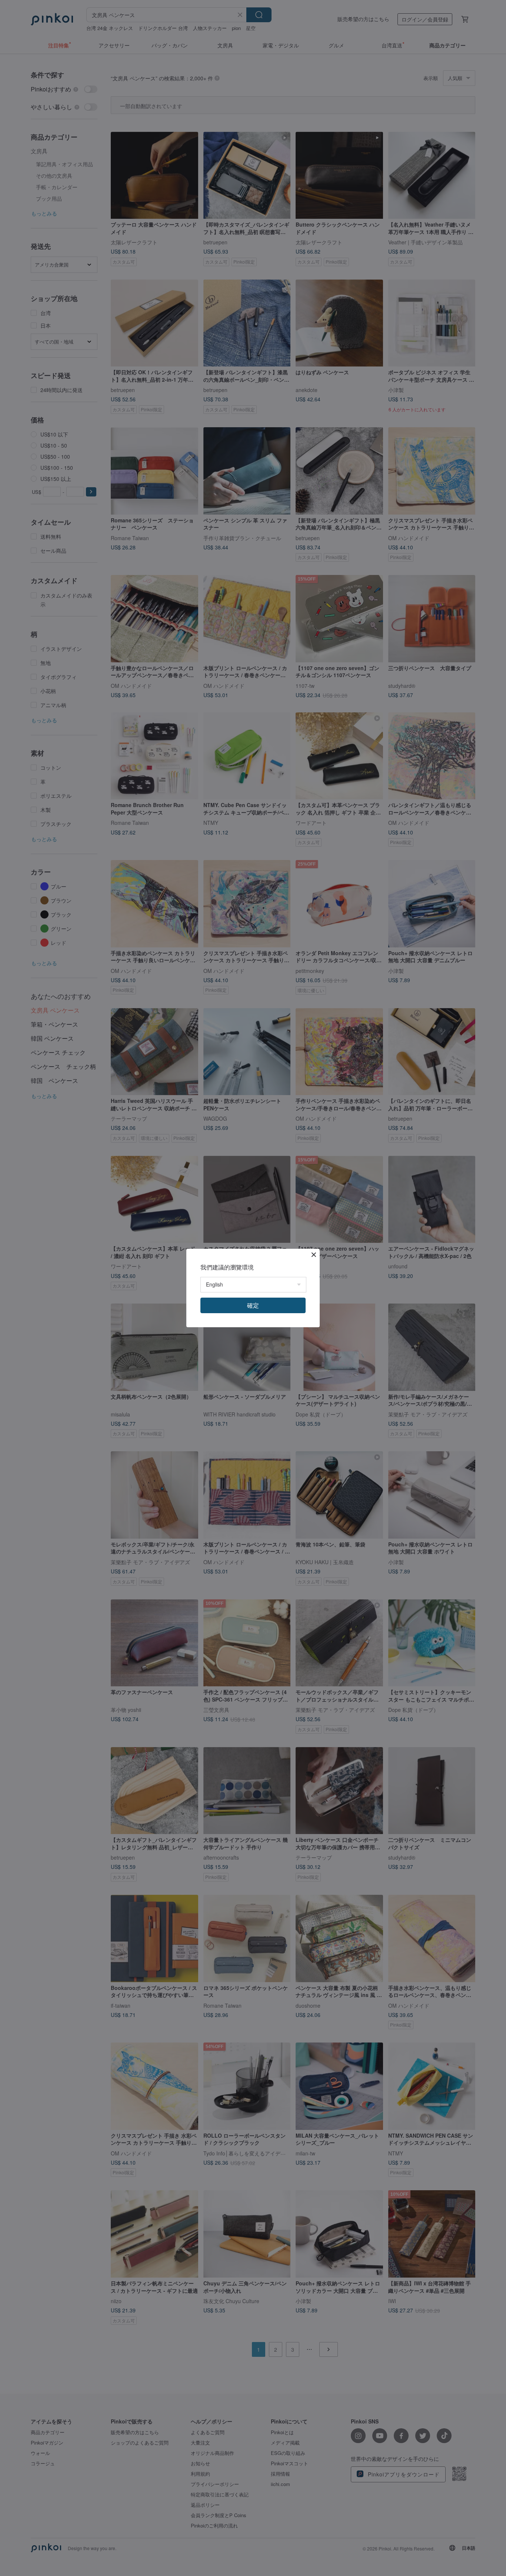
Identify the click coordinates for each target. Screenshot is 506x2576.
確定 (253, 1305)
